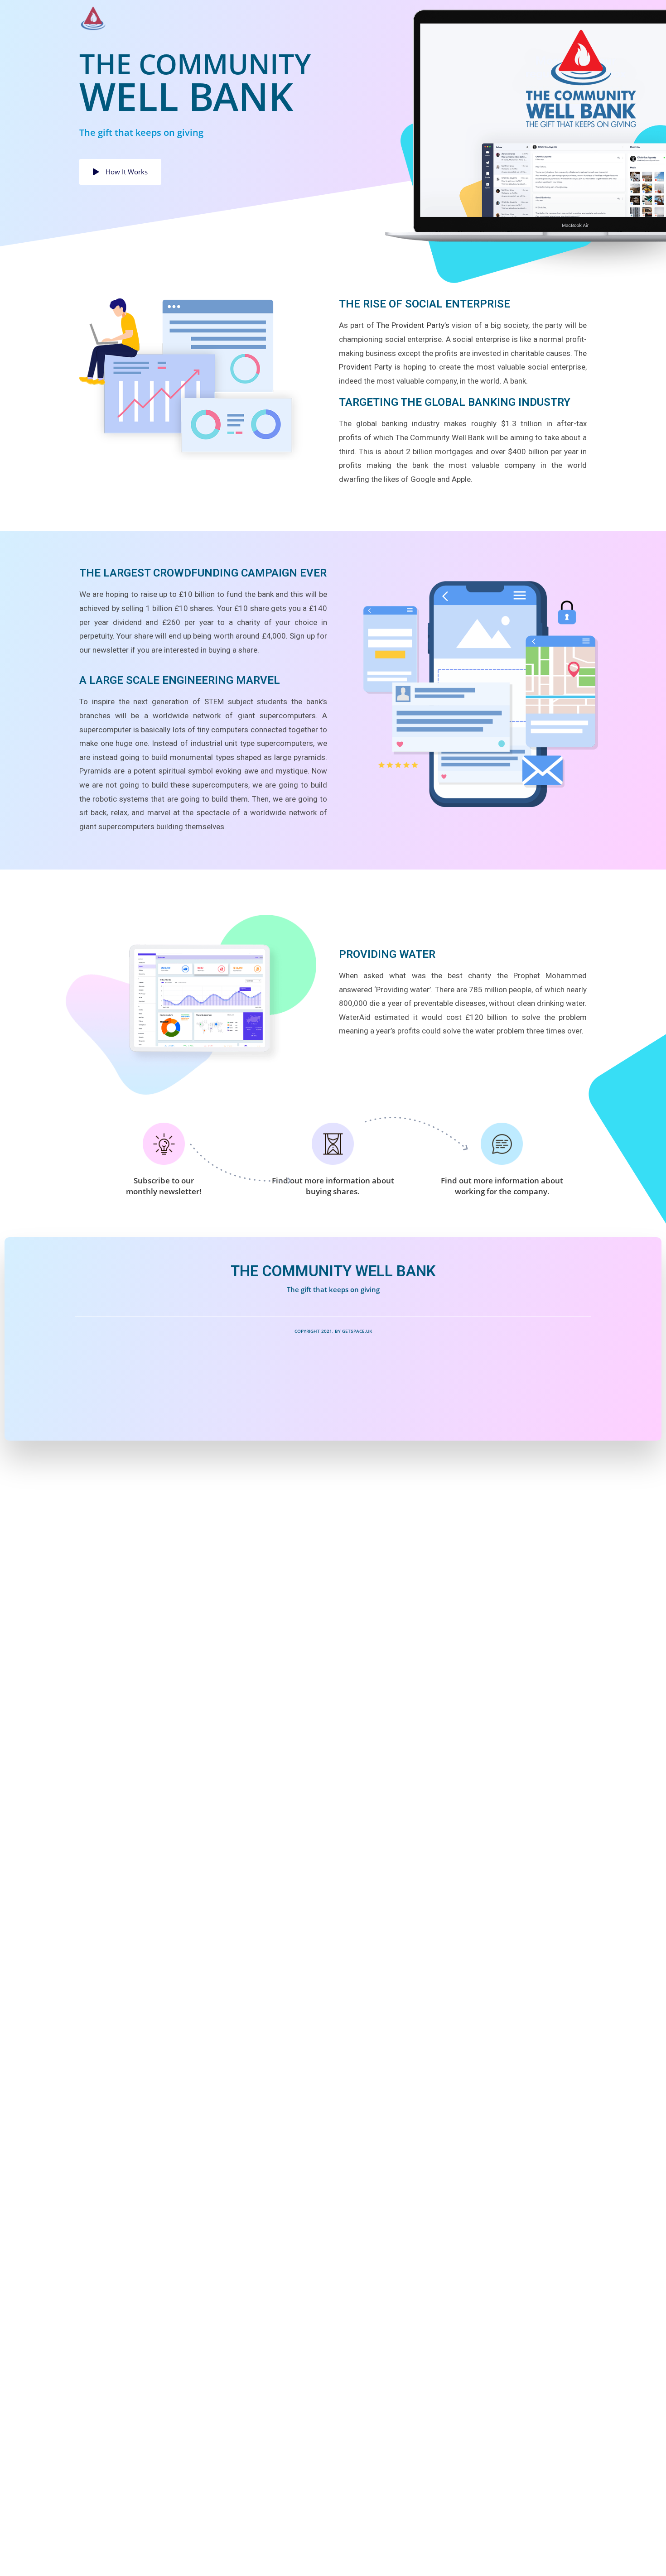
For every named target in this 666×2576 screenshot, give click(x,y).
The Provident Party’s (413, 325)
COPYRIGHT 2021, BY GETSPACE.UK (333, 1331)
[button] (120, 172)
